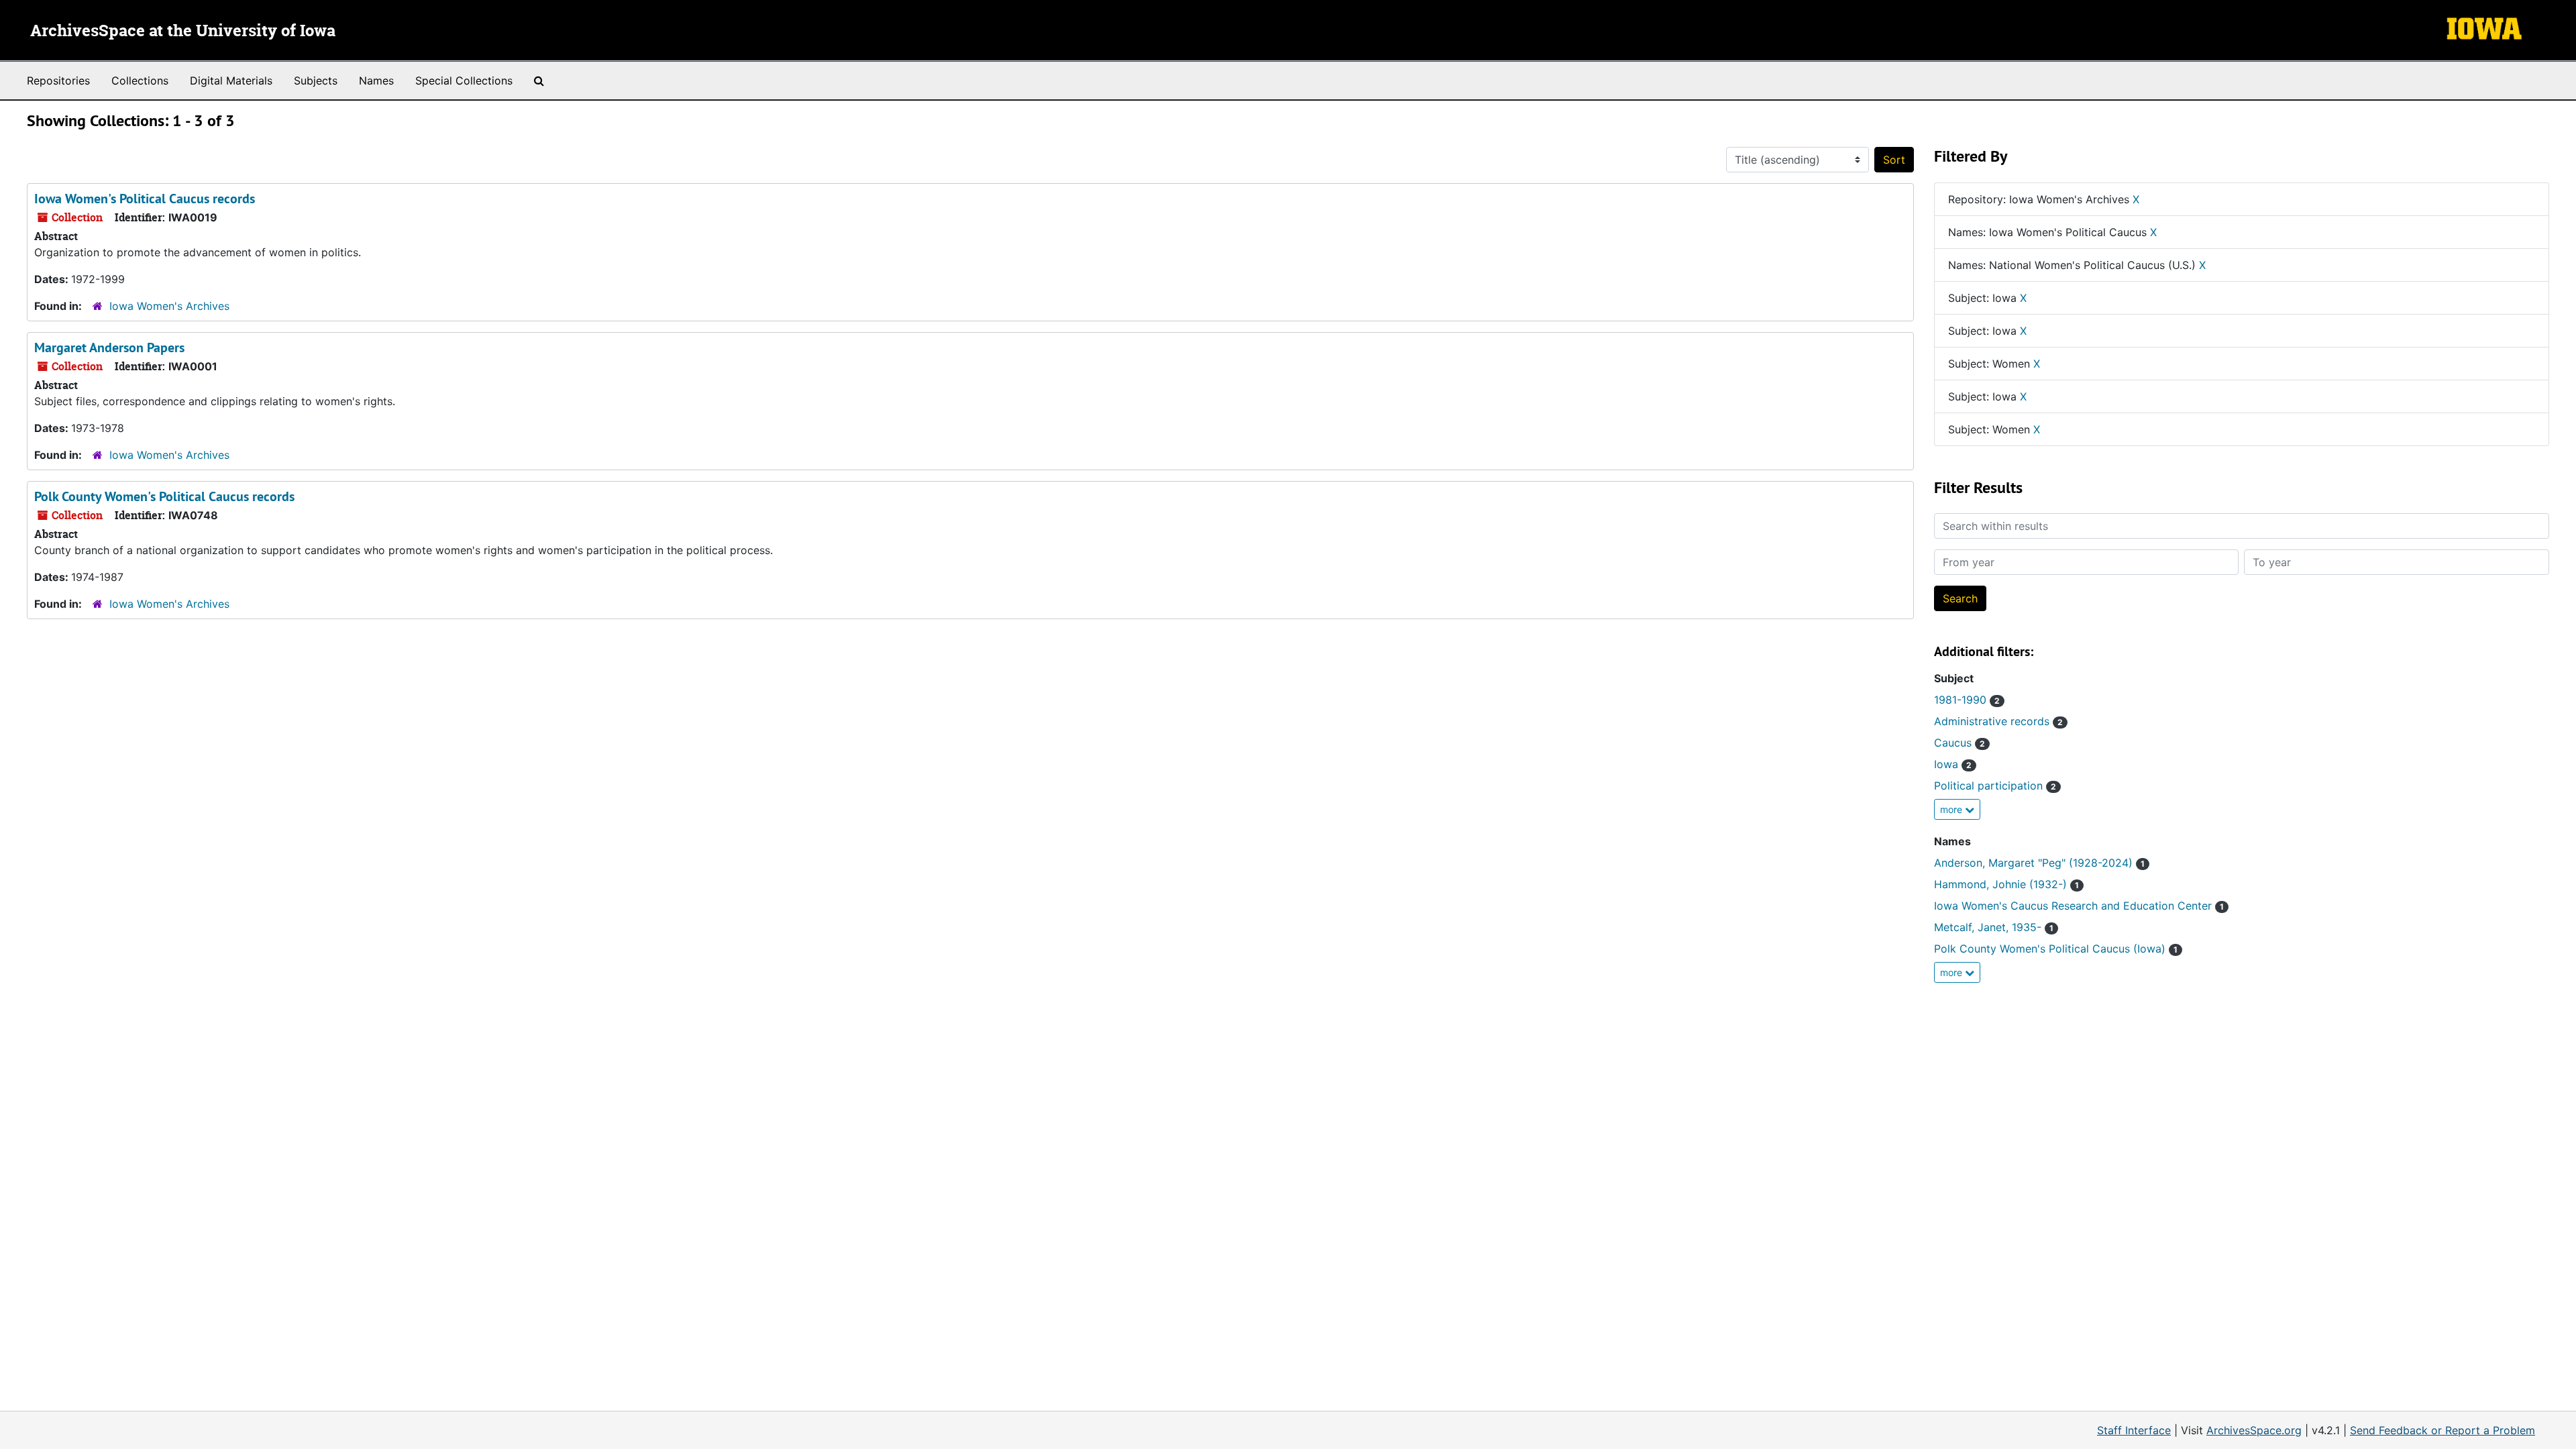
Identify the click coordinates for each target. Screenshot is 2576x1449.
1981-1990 (1967, 700)
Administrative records (1998, 721)
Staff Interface (2134, 1430)
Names (376, 80)
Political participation (1995, 786)
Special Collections (464, 80)
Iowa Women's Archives (169, 306)
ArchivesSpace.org (2254, 1430)
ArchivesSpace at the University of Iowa (183, 32)
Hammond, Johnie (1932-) (2006, 884)
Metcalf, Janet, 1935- (1994, 927)
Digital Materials (231, 80)
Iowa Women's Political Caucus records (145, 199)
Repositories (58, 80)
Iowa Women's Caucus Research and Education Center (2079, 906)
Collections (140, 80)
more (1952, 809)
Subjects (316, 80)
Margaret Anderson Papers (109, 347)
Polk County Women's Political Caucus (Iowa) (2056, 949)
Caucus (1960, 743)
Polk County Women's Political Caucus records (164, 496)
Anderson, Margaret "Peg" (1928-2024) (2039, 863)
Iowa (1953, 764)
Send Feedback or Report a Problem (2443, 1430)
